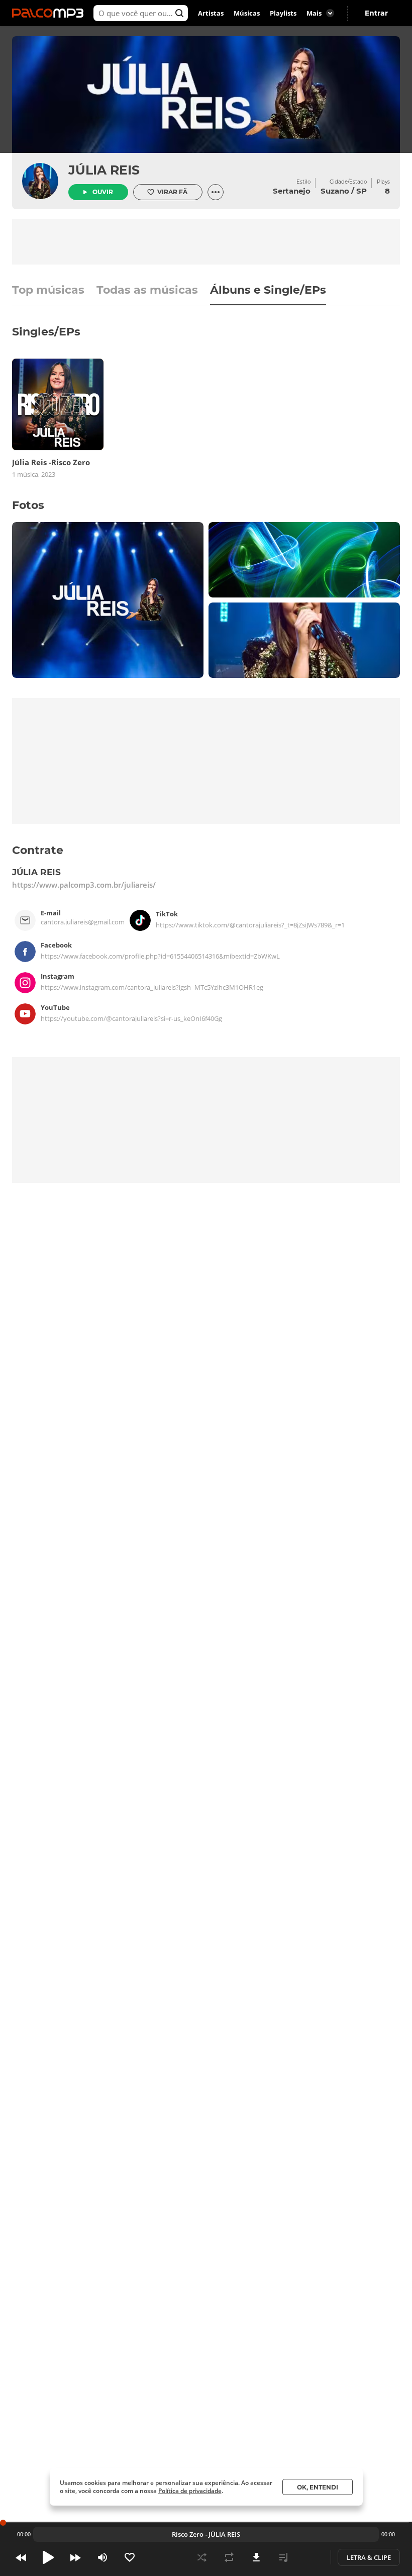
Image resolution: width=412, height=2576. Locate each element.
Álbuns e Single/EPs (268, 291)
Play (48, 2557)
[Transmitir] (311, 2557)
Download (256, 2557)
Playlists (283, 13)
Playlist (283, 2557)
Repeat (229, 2557)
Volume (102, 2557)
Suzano (335, 191)
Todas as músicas (147, 291)
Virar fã (172, 192)
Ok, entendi (318, 2487)
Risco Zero (188, 2534)
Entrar (376, 13)
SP (362, 191)
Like (130, 2557)
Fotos (28, 505)
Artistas (211, 13)
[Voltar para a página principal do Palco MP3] (50, 13)
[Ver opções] (216, 192)
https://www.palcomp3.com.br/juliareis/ (84, 885)
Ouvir (103, 192)
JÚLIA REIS (104, 170)
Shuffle (202, 2557)
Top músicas (48, 291)
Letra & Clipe (369, 2557)
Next (75, 2557)
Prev (21, 2557)
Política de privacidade (190, 2491)
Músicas (247, 13)
